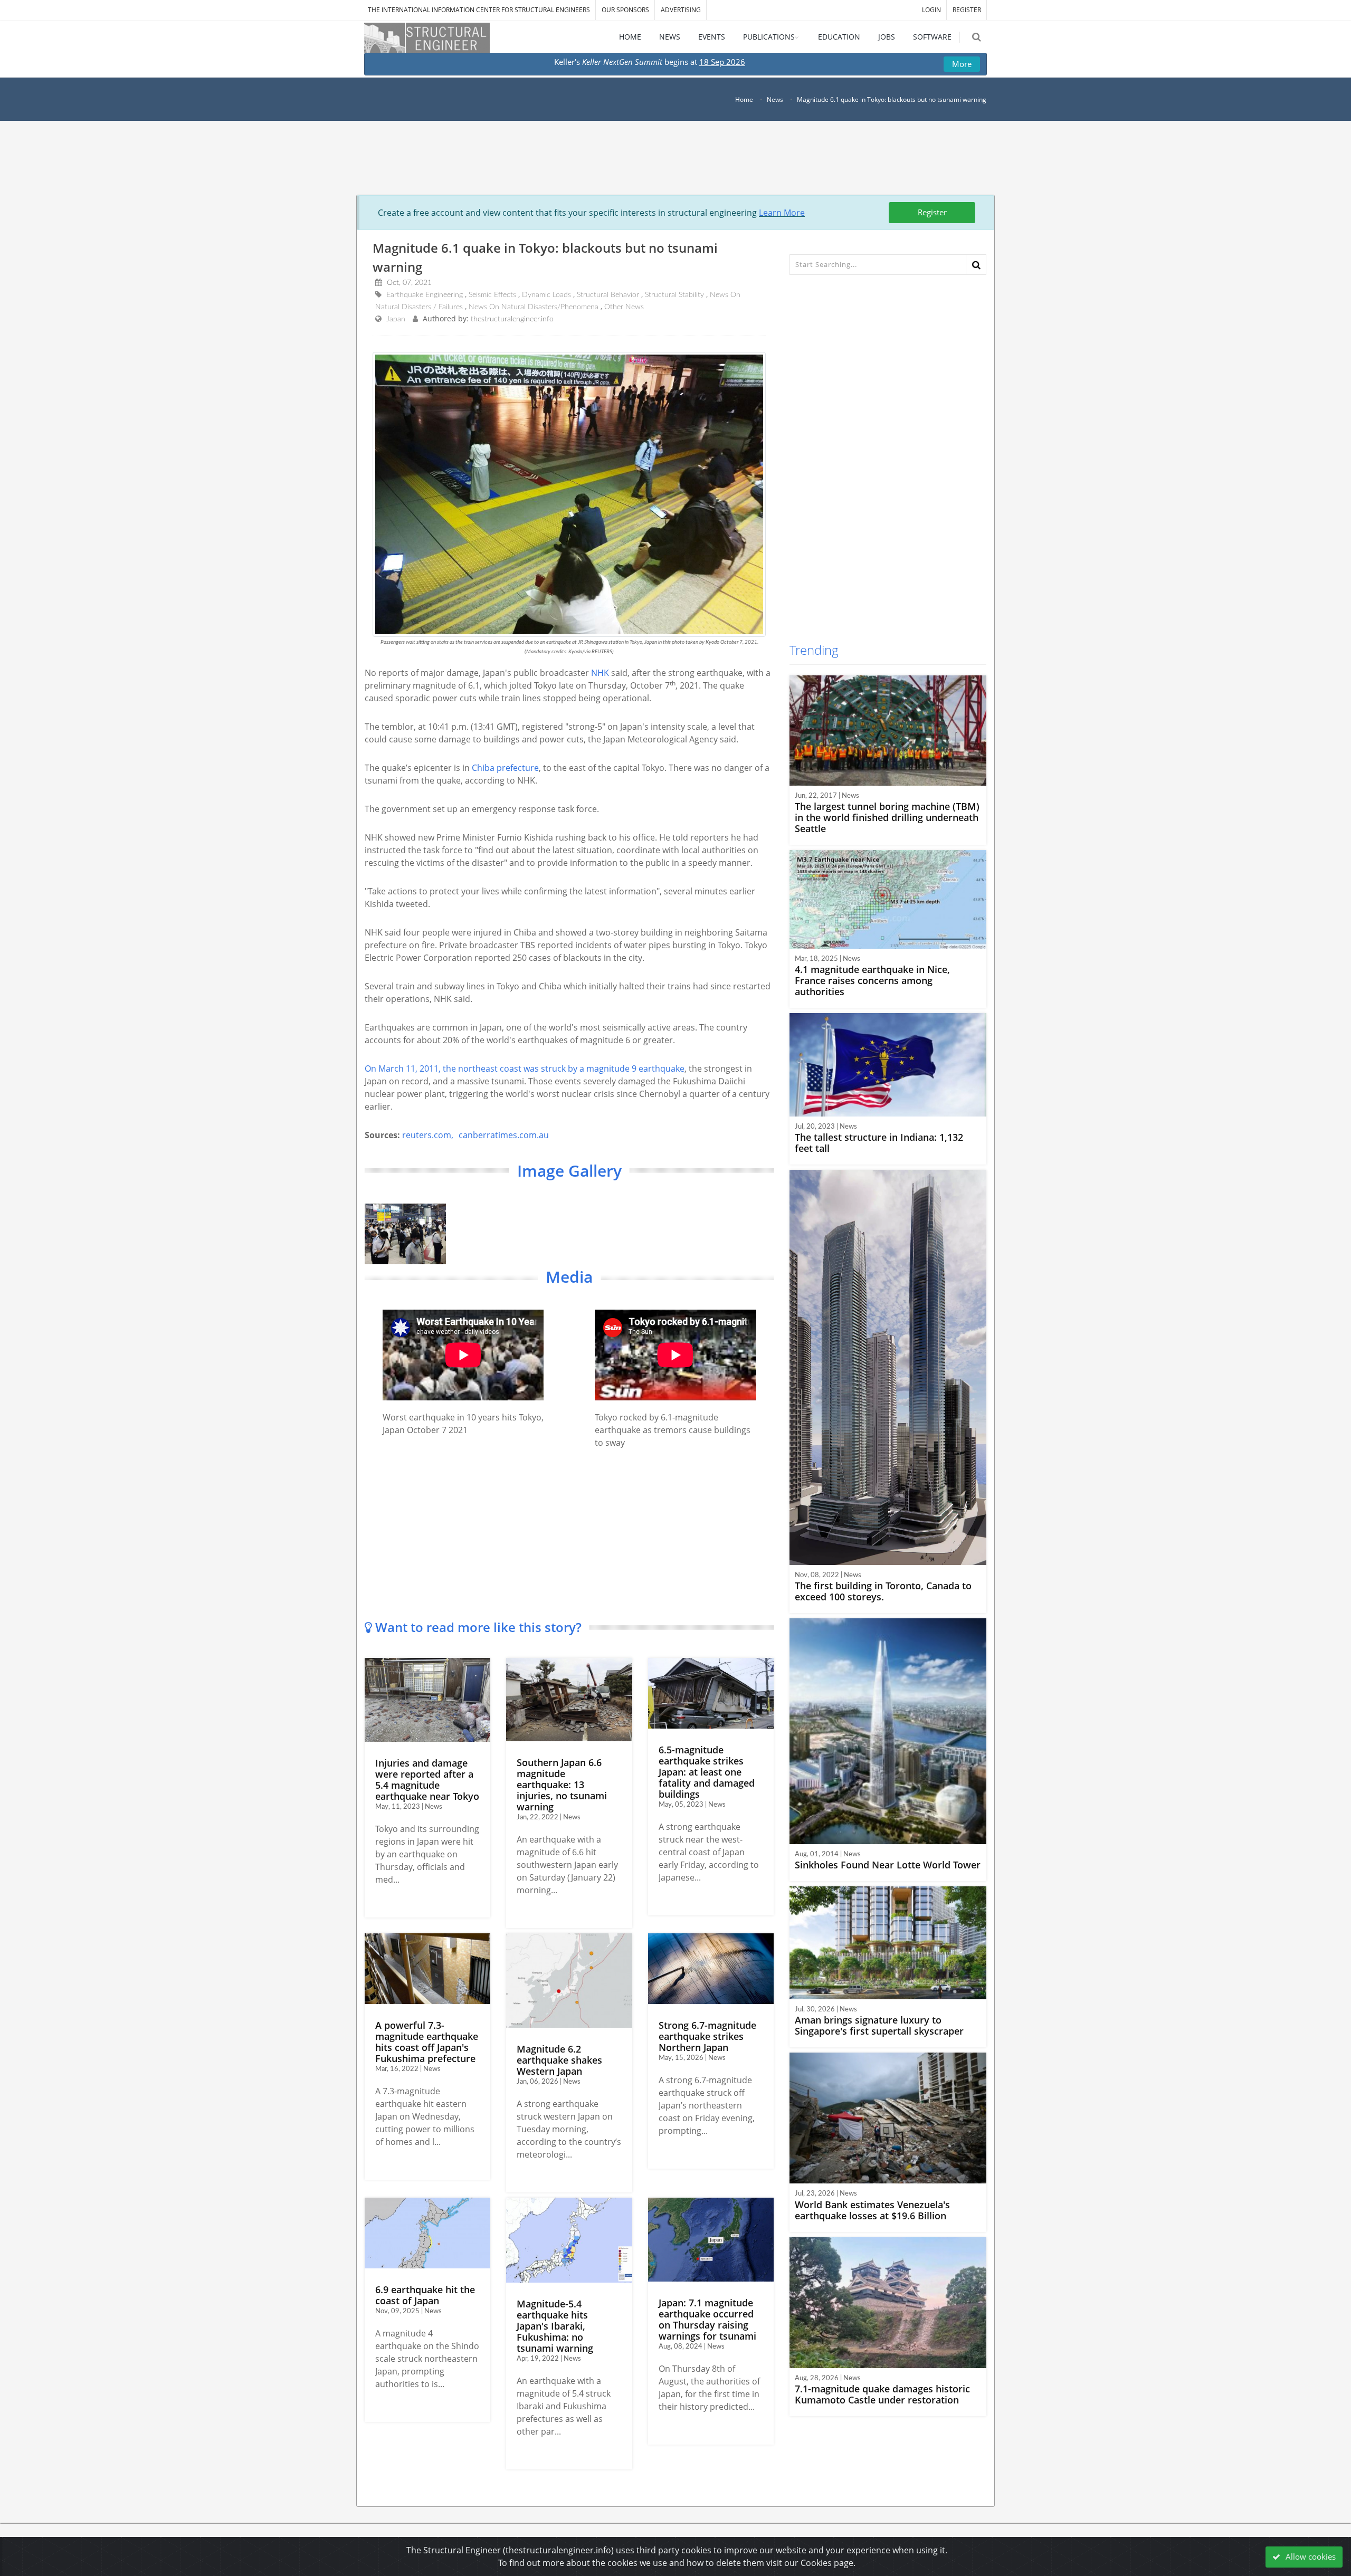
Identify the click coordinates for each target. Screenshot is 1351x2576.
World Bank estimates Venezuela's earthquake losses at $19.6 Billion (872, 2210)
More (962, 64)
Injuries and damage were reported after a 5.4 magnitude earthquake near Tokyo (427, 1780)
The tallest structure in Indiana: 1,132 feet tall (879, 1143)
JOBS (887, 37)
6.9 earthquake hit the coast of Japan (425, 2295)
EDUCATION (839, 37)
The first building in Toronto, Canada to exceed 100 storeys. (883, 1591)
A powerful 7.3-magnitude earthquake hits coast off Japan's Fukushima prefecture (427, 2042)
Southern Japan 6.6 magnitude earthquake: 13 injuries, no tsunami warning (562, 1785)
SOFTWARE (932, 37)
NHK (600, 673)
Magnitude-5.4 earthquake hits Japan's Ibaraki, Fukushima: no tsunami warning (555, 2326)
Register (932, 212)
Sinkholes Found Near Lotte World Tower (888, 1865)
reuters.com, (428, 1135)
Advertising (681, 10)
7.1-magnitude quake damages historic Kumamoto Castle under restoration (882, 2394)
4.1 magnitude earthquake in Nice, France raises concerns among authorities (872, 980)
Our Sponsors (625, 10)
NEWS (670, 37)
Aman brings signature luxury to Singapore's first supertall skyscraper (879, 2025)
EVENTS (712, 37)
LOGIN (931, 10)
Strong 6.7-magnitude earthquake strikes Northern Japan (707, 2036)
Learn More (782, 213)
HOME (630, 37)
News (775, 99)
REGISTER (967, 10)
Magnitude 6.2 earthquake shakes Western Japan (559, 2060)
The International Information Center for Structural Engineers (479, 10)
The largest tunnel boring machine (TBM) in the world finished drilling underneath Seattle (887, 817)
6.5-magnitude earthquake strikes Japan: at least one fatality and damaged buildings (707, 1772)
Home (744, 99)
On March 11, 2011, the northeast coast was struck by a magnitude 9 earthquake (525, 1068)
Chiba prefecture (505, 768)
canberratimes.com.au (504, 1135)
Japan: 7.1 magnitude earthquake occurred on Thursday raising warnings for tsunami (707, 2319)
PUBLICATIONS (769, 37)
